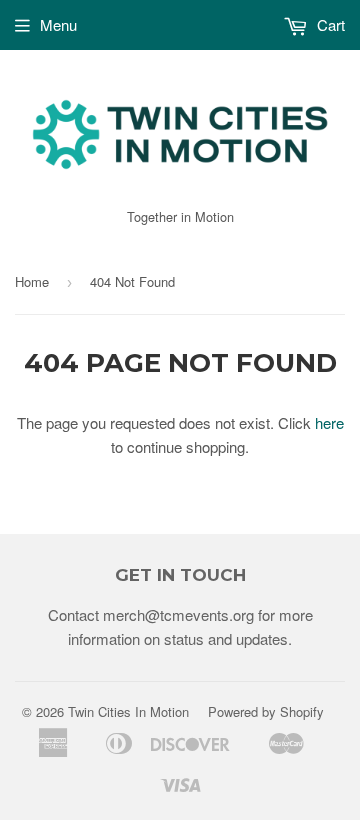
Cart (329, 24)
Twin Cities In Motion (128, 711)
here (329, 422)
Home (32, 281)
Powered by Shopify (266, 711)
